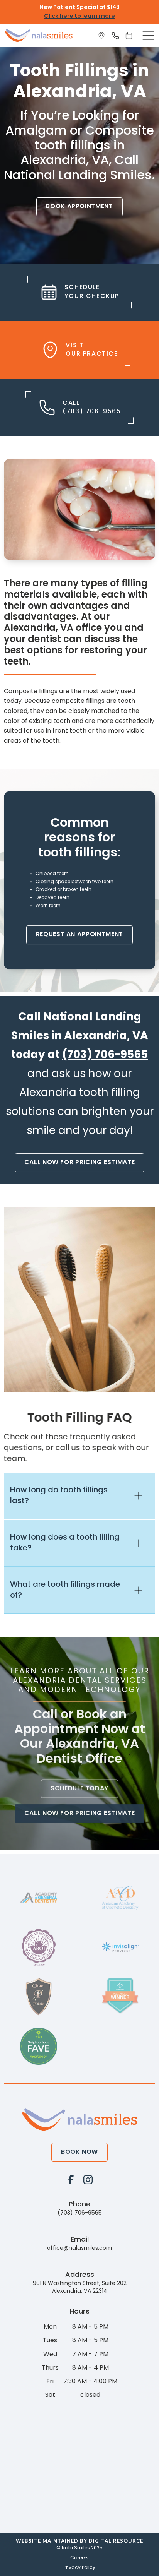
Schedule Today (79, 1788)
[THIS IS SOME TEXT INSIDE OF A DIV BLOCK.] (103, 36)
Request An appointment (79, 935)
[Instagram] (88, 2179)
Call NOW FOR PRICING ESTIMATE (80, 1163)
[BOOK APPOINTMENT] (130, 36)
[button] (148, 36)
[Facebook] (71, 2179)
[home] (39, 35)
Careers (79, 2558)
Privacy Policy (79, 2568)
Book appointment (79, 207)
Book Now (79, 2152)
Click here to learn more (79, 16)
